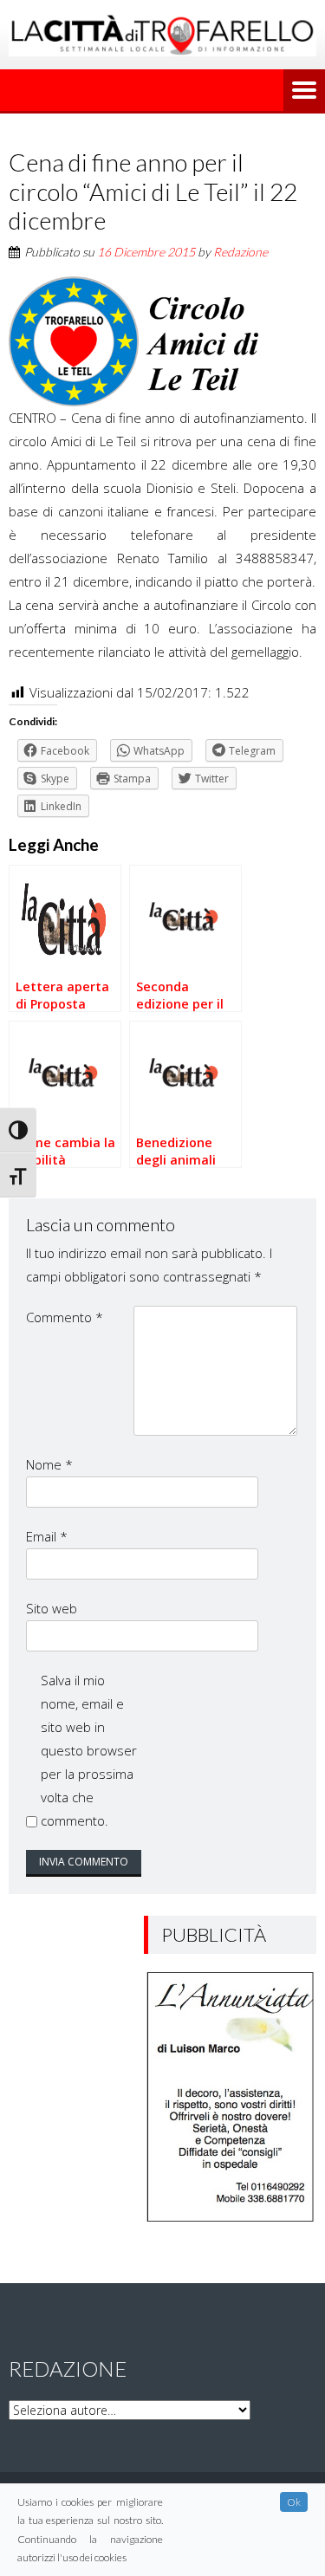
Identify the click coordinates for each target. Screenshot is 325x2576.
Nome (49, 1464)
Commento (65, 1317)
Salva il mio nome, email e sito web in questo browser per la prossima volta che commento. (89, 1750)
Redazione (240, 252)
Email (47, 1536)
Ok (294, 2502)
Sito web (52, 1608)
